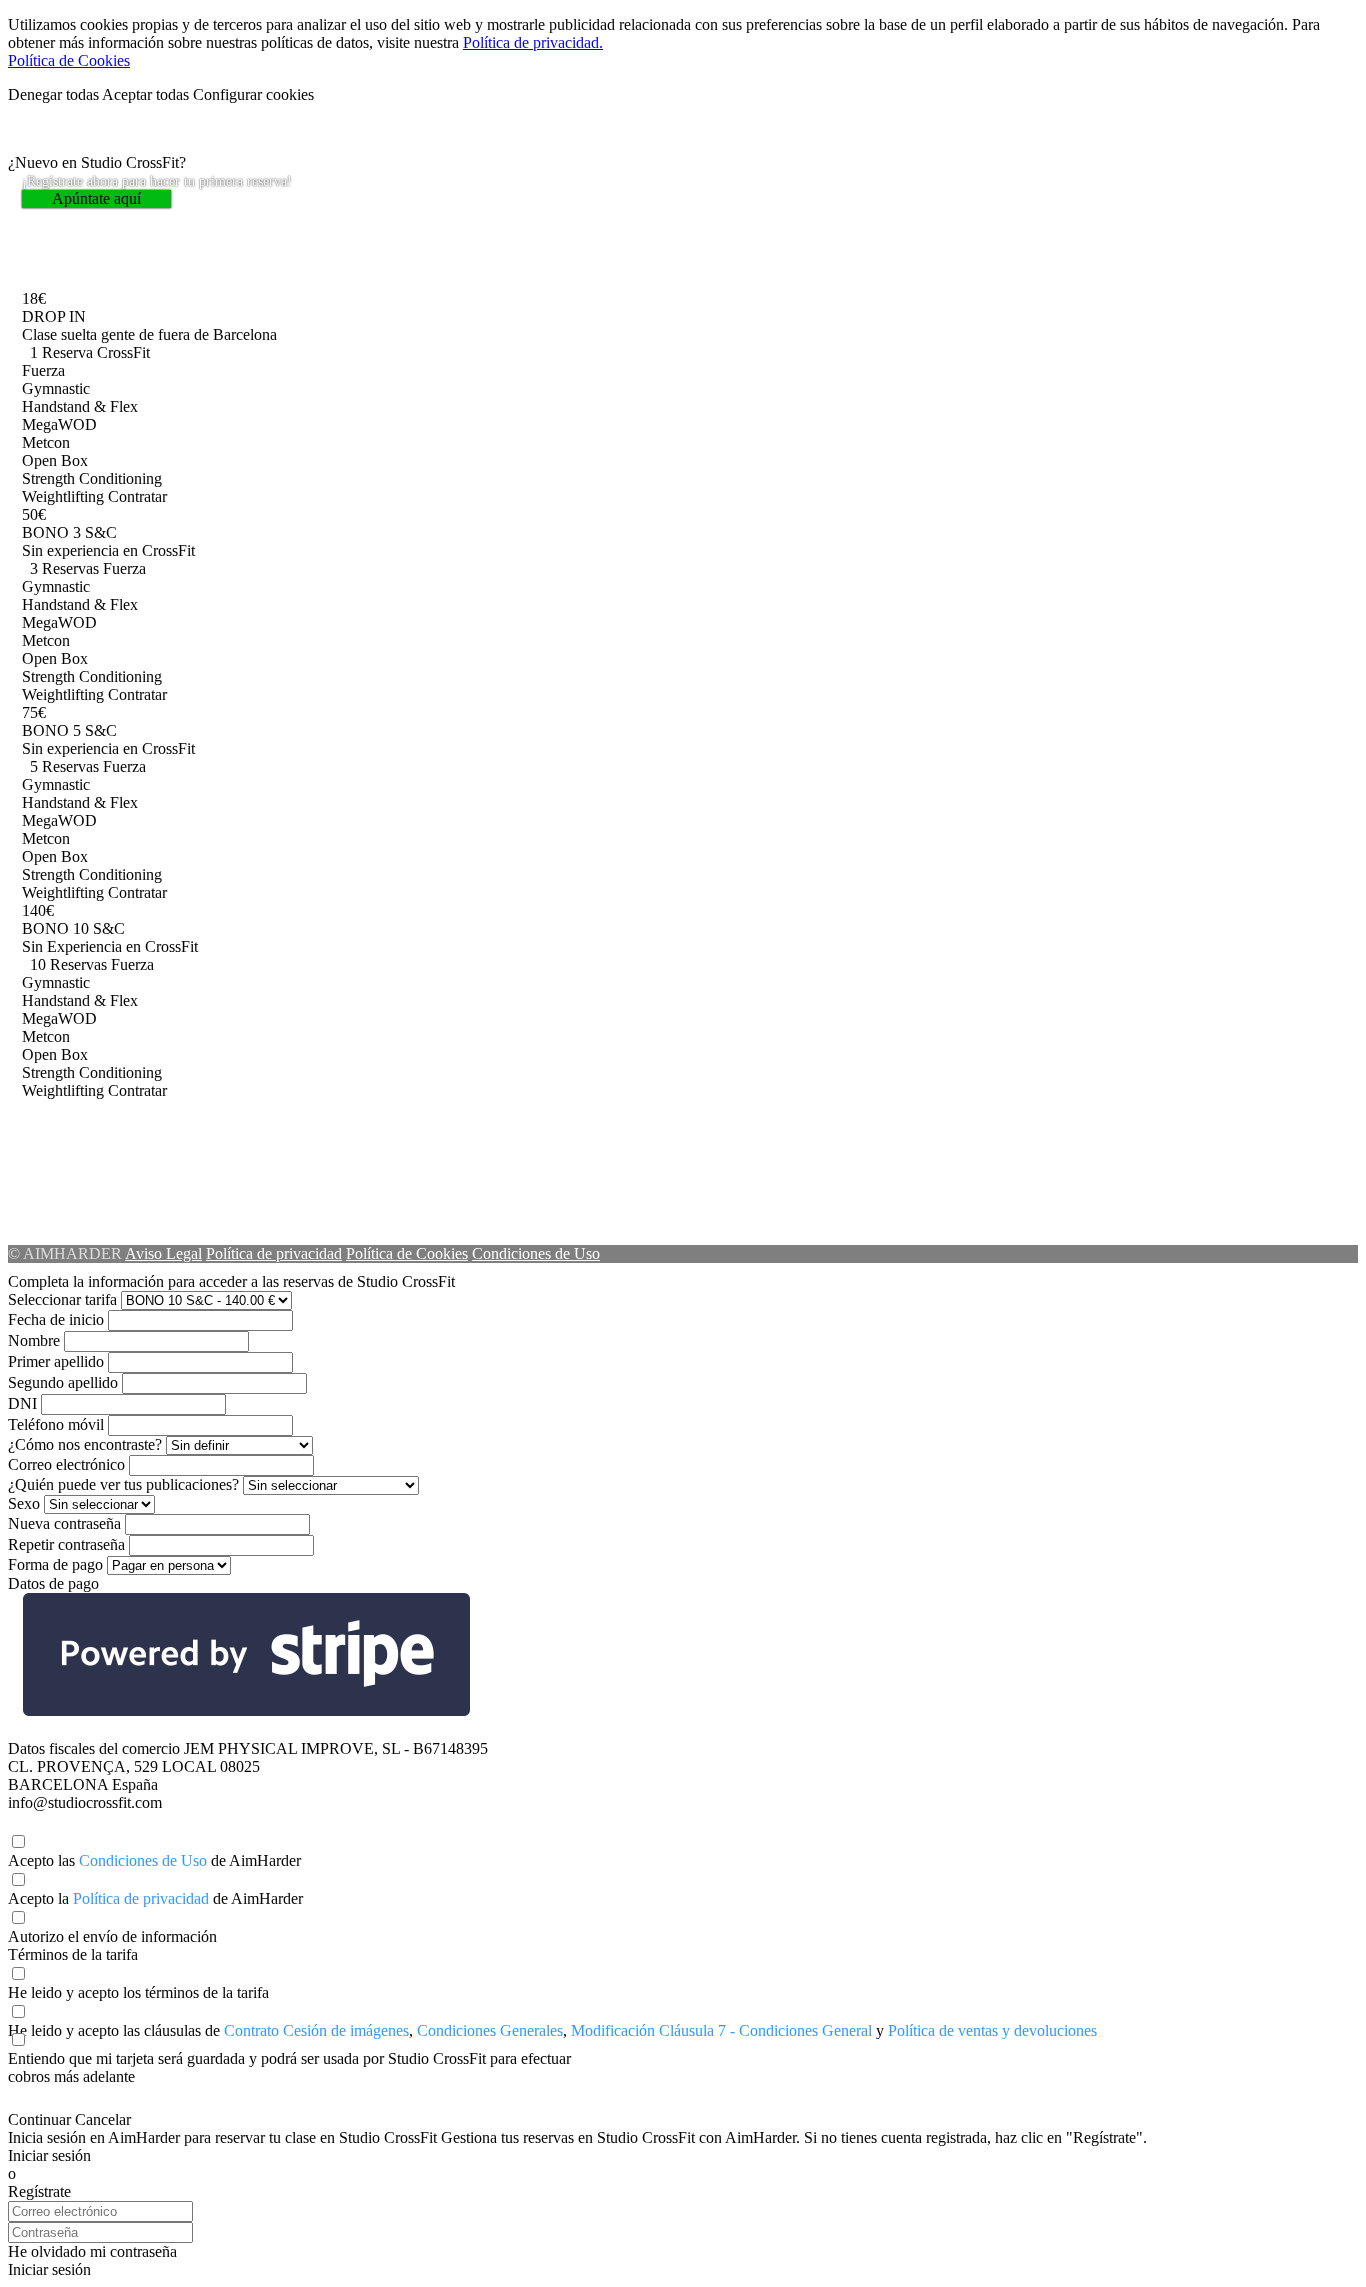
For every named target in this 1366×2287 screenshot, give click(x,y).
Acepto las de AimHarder (154, 1860)
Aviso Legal (163, 1253)
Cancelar (103, 2119)
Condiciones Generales (490, 2030)
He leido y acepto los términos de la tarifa (138, 1992)
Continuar (39, 2119)
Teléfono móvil (56, 1424)
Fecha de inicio (56, 1319)
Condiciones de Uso (536, 1253)
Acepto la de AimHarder (155, 1898)
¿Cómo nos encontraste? (85, 1444)
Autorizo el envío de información (112, 1936)
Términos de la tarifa (73, 1954)
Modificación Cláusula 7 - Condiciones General (721, 2030)
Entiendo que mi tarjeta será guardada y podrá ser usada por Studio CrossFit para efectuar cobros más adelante (289, 2067)
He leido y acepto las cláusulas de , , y (552, 2030)
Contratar (137, 496)
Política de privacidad (274, 1253)
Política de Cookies (69, 60)
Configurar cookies (253, 94)
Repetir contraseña (66, 1544)
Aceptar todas (145, 94)
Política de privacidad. (533, 42)
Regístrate (39, 2191)
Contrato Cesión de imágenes (316, 2030)
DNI (22, 1403)
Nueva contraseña (64, 1523)
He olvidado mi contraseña (92, 2251)
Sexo (24, 1503)
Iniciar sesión (49, 2155)
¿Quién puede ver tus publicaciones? (123, 1484)
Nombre (34, 1340)
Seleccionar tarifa (62, 1299)
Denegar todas (53, 94)
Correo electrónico (66, 1464)
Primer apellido (56, 1361)
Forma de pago (55, 1564)
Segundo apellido (63, 1382)
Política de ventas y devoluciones (992, 2030)
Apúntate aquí (96, 198)
